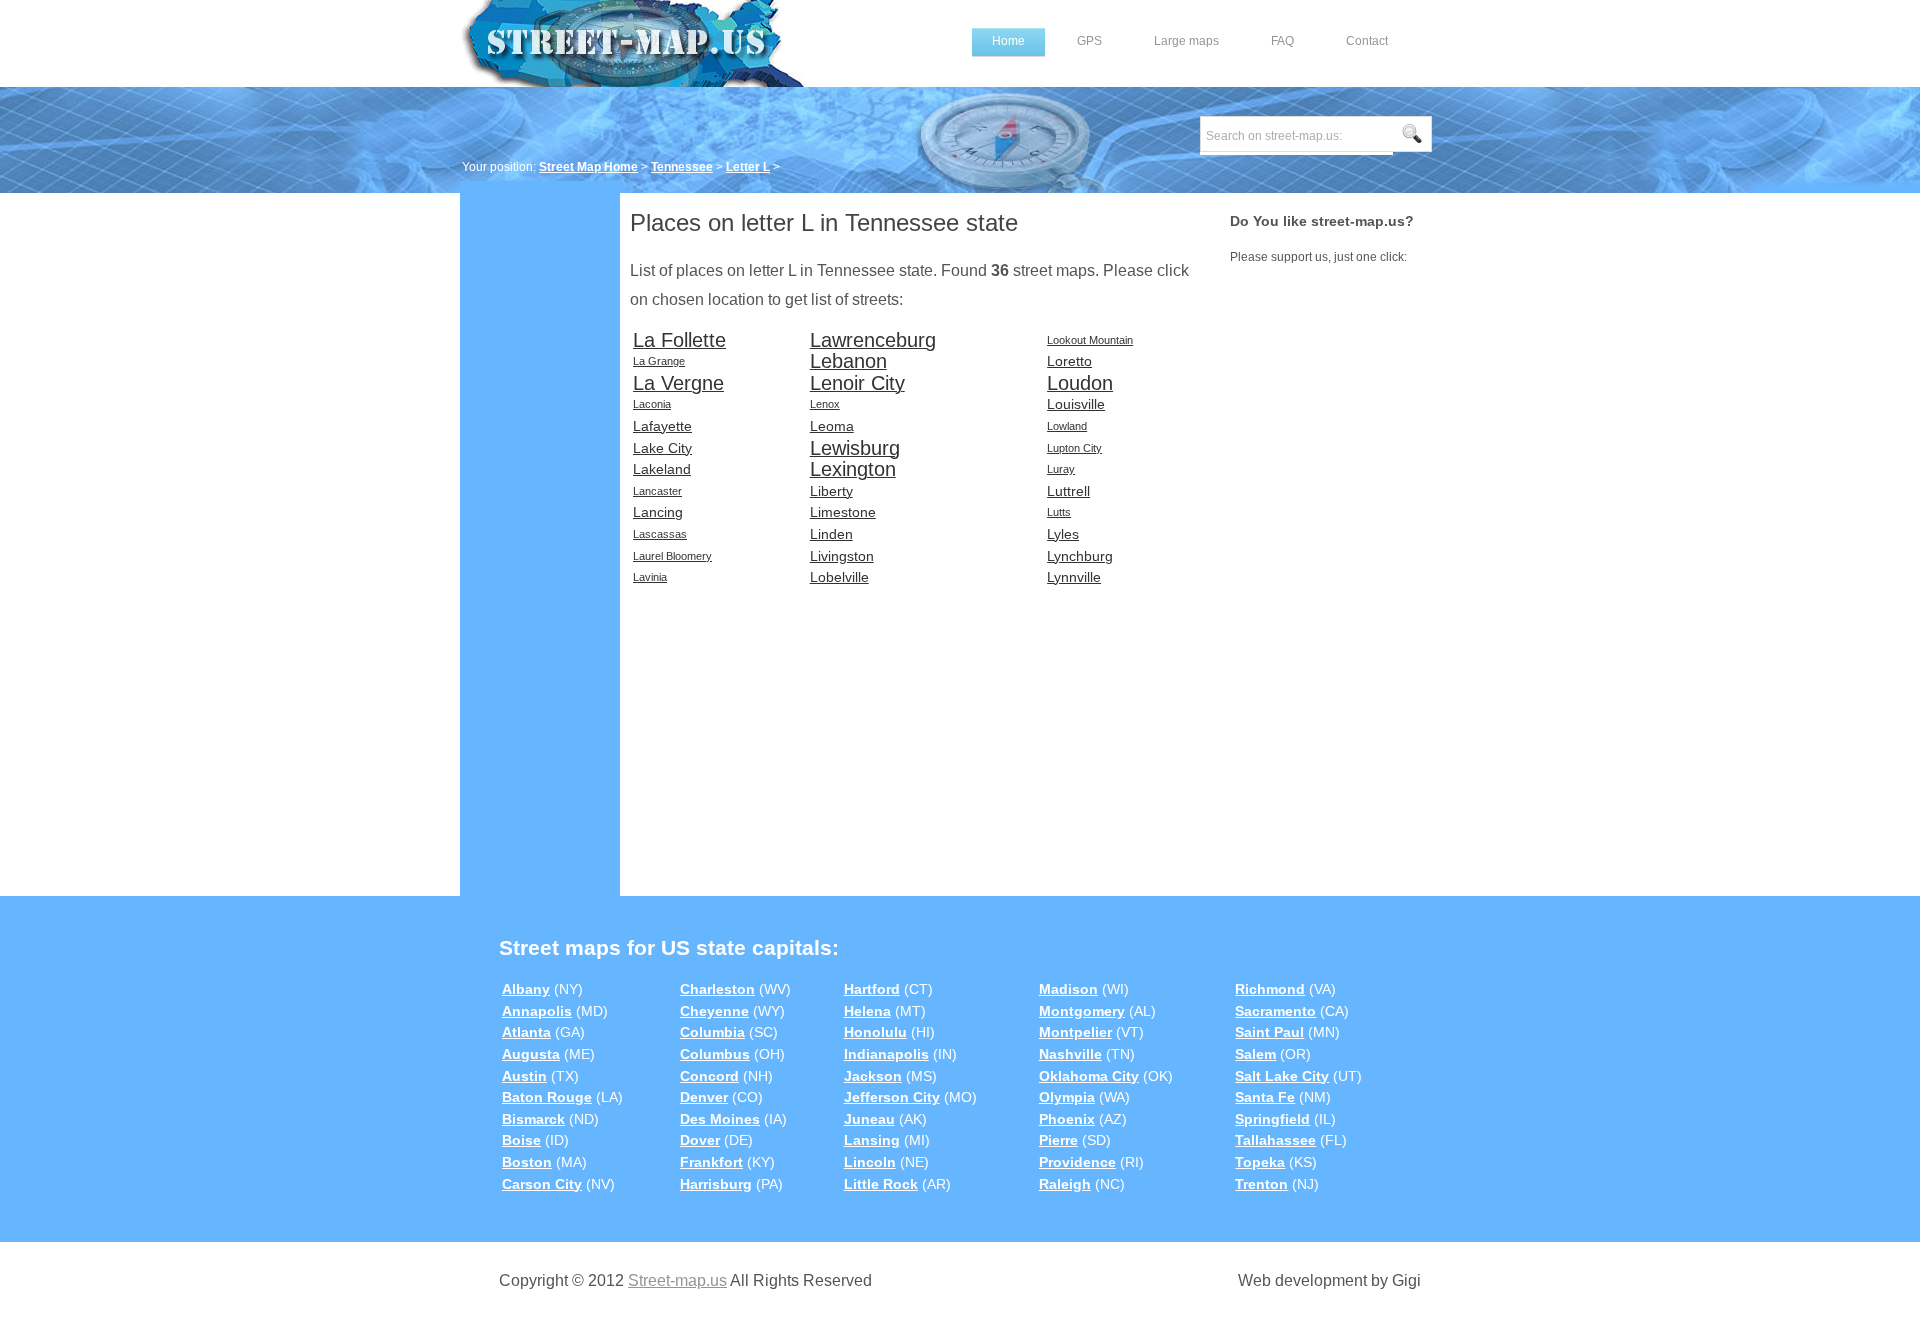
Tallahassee (1275, 1140)
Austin (524, 1076)
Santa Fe (1265, 1097)
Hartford (872, 989)
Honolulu (875, 1032)
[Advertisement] (540, 497)
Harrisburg (716, 1184)
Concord (709, 1076)
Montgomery (1082, 1011)
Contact (1367, 41)
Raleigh (1065, 1184)
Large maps (1186, 41)
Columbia (712, 1032)
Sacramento (1275, 1011)
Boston (527, 1162)
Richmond (1270, 989)
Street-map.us (677, 1280)
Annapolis (537, 1011)
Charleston (717, 989)
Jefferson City (892, 1097)
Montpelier (1075, 1032)
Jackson (873, 1076)
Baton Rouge (547, 1097)
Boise (521, 1140)
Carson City (542, 1184)
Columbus (715, 1054)
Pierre (1058, 1140)
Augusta (531, 1054)
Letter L (748, 167)
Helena (867, 1011)
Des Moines (720, 1119)
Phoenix (1067, 1119)
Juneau (869, 1119)
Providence (1077, 1162)
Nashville (1070, 1054)
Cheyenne (714, 1011)
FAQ (1282, 41)
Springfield (1272, 1119)
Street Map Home (588, 167)
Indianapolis (886, 1054)
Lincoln (870, 1162)
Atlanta (526, 1032)
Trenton (1261, 1184)
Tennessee (682, 167)
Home (1008, 41)
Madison (1068, 989)
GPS (1089, 41)
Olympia (1067, 1097)
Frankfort (711, 1162)
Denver (704, 1097)
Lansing (872, 1140)
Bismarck (533, 1119)
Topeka (1260, 1162)
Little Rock (881, 1184)
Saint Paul (1269, 1032)
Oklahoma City (1089, 1076)
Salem (1255, 1054)
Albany (526, 989)
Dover (700, 1140)
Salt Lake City (1282, 1076)
